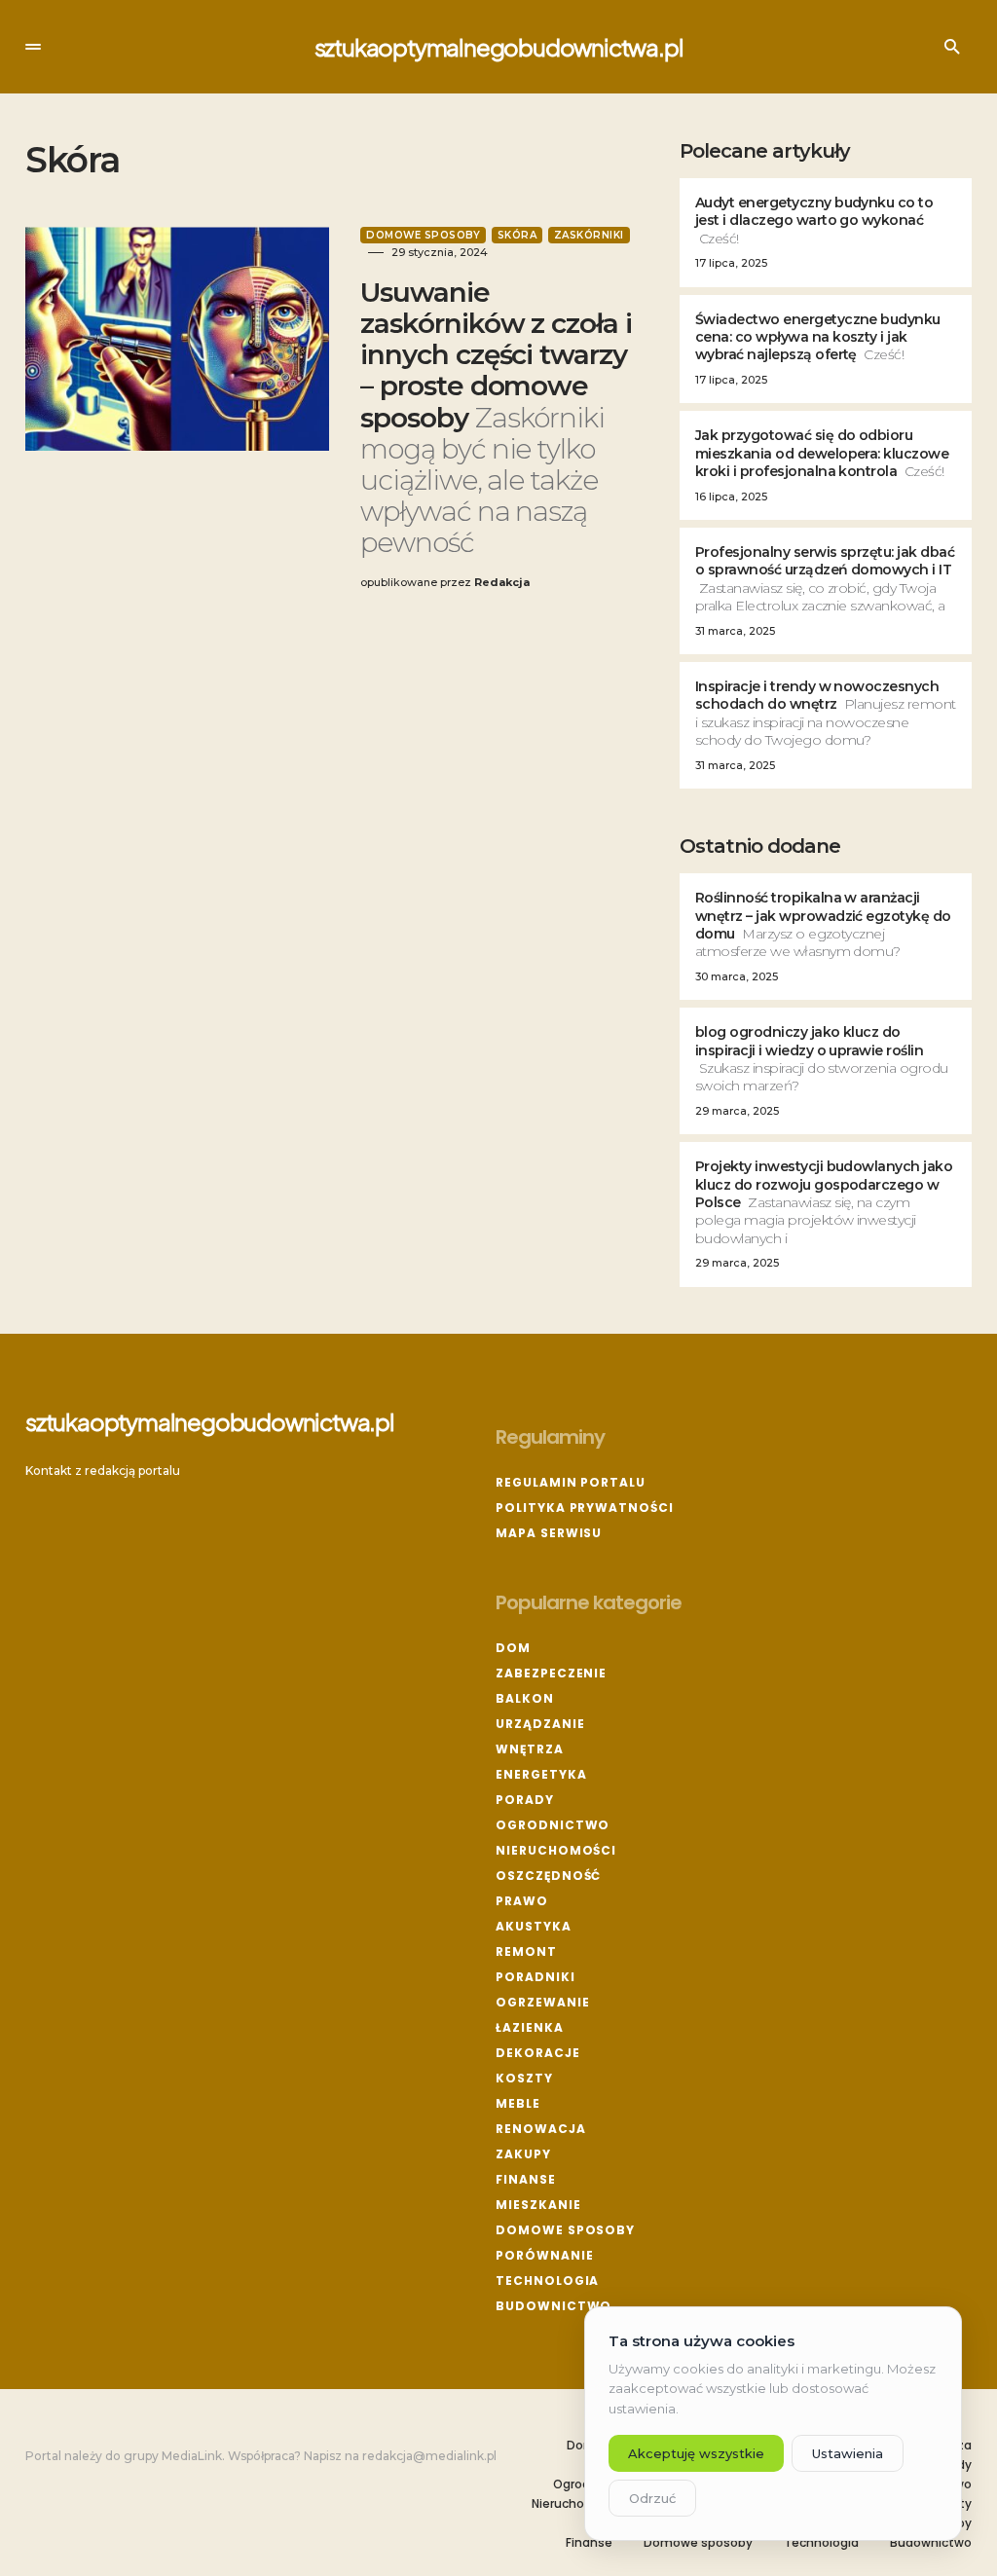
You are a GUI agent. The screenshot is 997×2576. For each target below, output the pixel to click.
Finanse (525, 2179)
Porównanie (544, 2255)
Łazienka (529, 2027)
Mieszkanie (538, 2205)
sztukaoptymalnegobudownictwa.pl (499, 47)
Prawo (522, 1901)
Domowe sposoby (423, 235)
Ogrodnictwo (553, 1825)
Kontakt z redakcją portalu (103, 1471)
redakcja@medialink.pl (429, 2456)
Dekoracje (537, 2053)
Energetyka (541, 1774)
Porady (524, 1800)
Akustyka (533, 1926)
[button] (33, 47)
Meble (518, 2103)
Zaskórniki (589, 235)
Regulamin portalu (570, 1482)
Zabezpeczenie (551, 1673)
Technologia (547, 2281)
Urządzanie (540, 1724)
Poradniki (535, 1977)
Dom (513, 1648)
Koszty (524, 2078)
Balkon (524, 1698)
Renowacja (540, 2129)
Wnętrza (529, 1749)
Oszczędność (548, 1876)
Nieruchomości (556, 1850)
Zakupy (523, 2154)
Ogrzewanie (542, 2002)
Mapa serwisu (549, 1533)
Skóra (517, 235)
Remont (526, 1951)
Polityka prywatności (584, 1508)
